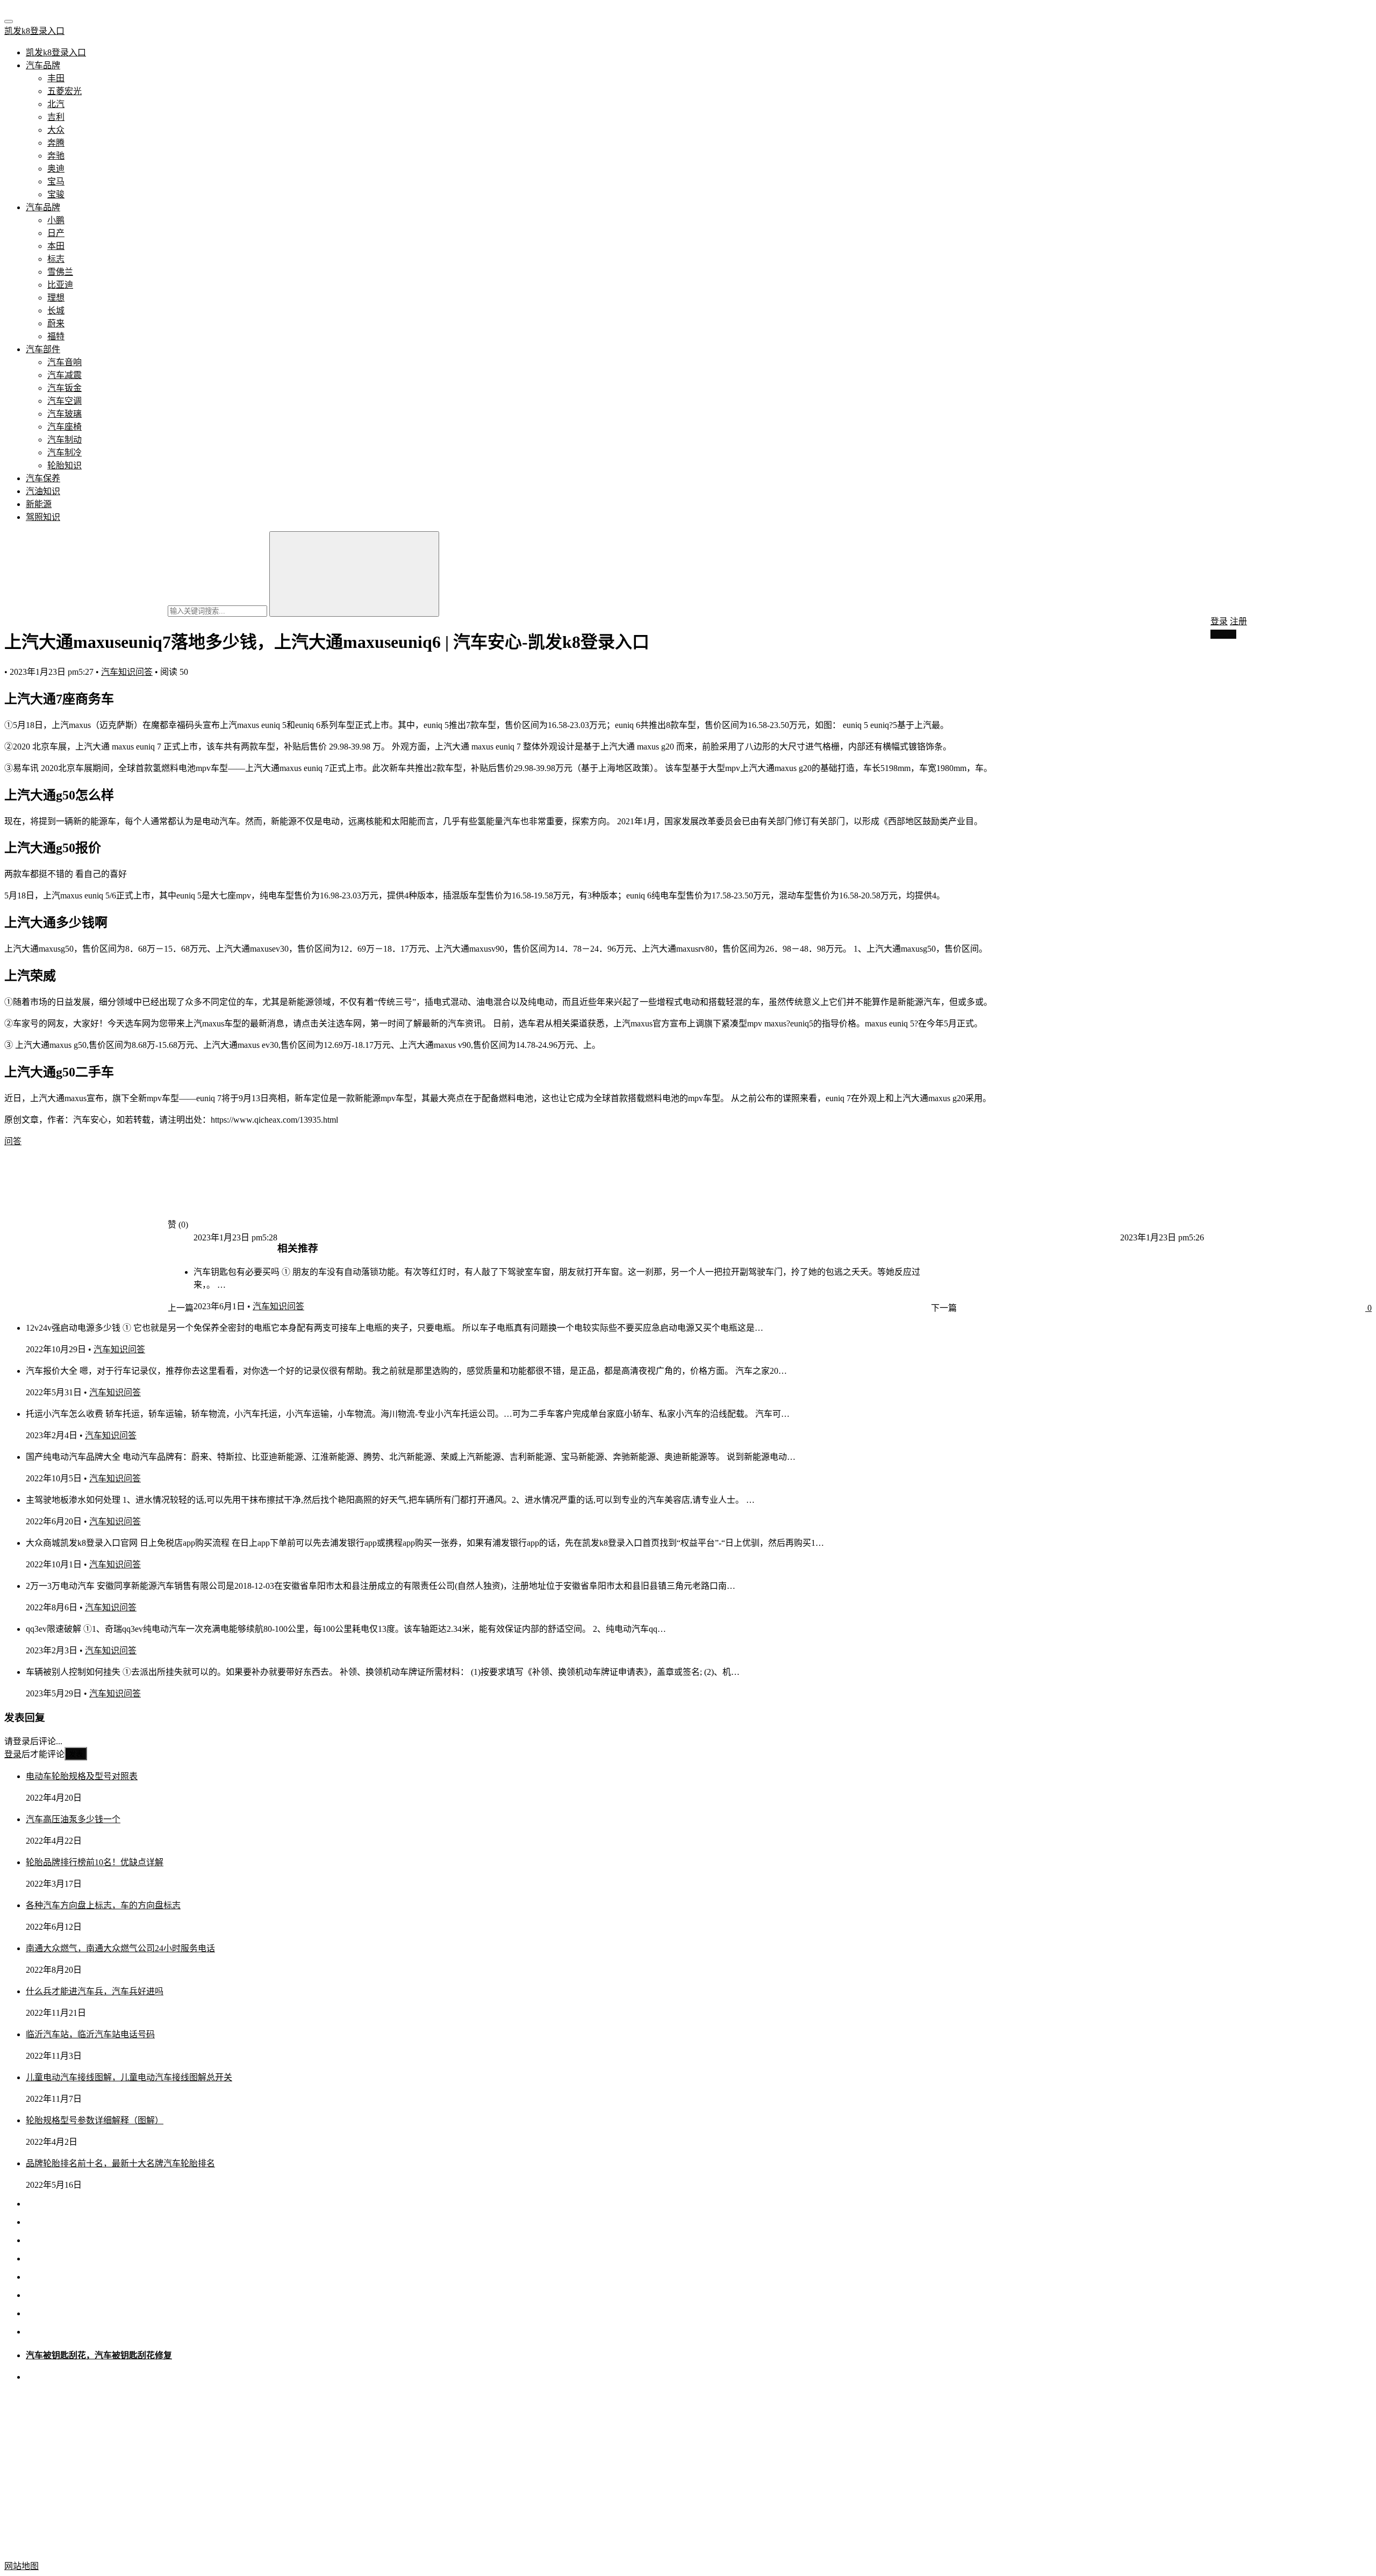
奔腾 (56, 143)
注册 (1238, 621)
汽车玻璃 (64, 414)
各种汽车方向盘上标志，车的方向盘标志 (103, 1905)
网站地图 (21, 2566)
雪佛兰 (60, 272)
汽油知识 (43, 491)
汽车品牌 (43, 65)
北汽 (56, 104)
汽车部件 (43, 349)
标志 (56, 259)
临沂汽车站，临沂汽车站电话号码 (90, 2034)
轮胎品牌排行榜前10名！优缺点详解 (95, 1862)
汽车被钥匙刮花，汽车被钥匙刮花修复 (99, 2355)
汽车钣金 (64, 388)
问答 (13, 1141)
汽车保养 (43, 478)
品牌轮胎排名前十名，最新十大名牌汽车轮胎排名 (120, 2163)
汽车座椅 (64, 427)
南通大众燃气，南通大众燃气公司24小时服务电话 (120, 1948)
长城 (56, 311)
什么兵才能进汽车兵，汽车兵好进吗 (95, 1991)
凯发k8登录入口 (34, 31)
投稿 (1227, 634)
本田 (56, 246)
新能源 (39, 504)
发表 (76, 1754)
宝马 (56, 181)
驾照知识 (43, 517)
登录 (1219, 621)
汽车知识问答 (127, 672)
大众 (56, 130)
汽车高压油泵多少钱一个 (73, 1819)
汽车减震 (64, 375)
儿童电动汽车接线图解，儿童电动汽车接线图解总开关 (129, 2077)
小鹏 (56, 220)
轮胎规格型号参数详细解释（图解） (95, 2120)
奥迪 (56, 169)
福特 (56, 336)
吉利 (56, 117)
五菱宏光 (64, 91)
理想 (56, 298)
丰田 (56, 78)
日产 (56, 233)
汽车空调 (64, 401)
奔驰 (56, 156)
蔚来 (56, 323)
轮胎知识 (64, 465)
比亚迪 (60, 285)
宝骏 (56, 194)
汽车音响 (64, 362)
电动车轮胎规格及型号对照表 (82, 1776)
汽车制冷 (64, 452)
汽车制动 (64, 440)
